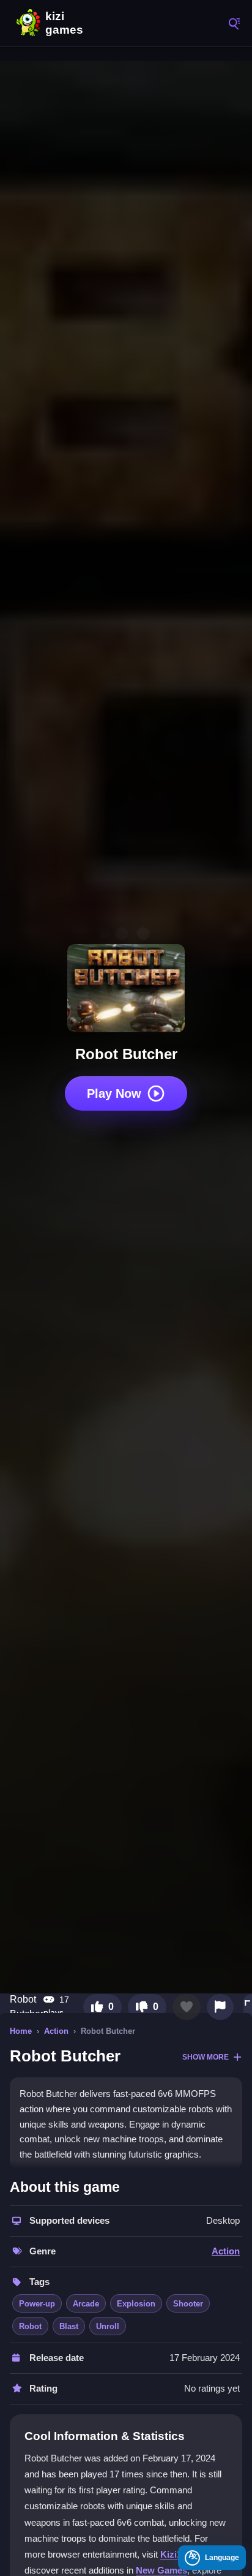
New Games (161, 2570)
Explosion (136, 2304)
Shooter (188, 2304)
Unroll (108, 2326)
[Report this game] (220, 2007)
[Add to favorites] (187, 2007)
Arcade (86, 2304)
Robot (30, 2326)
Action (56, 2031)
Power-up (37, 2304)
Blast (69, 2326)
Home (21, 2031)
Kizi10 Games (67, 23)
